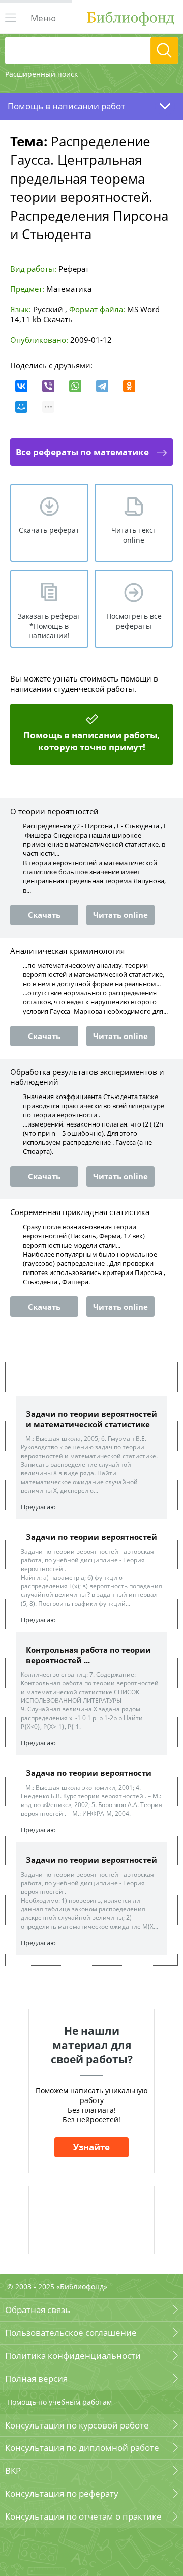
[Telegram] (102, 386)
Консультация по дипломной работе (82, 2448)
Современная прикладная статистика (80, 1212)
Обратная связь (38, 2310)
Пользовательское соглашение (71, 2333)
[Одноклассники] (129, 386)
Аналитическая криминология (67, 951)
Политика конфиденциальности (73, 2356)
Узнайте (91, 2147)
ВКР (13, 2470)
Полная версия (36, 2378)
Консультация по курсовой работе (77, 2425)
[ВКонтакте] (21, 386)
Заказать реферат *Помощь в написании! (49, 626)
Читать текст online (134, 535)
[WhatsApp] (75, 386)
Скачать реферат (49, 530)
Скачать (58, 319)
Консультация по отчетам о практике (83, 2516)
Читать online (120, 915)
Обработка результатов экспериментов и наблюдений (87, 1077)
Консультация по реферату (62, 2493)
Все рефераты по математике (82, 452)
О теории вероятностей (54, 811)
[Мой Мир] (21, 407)
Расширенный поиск (41, 74)
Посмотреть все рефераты (134, 621)
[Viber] (48, 386)
